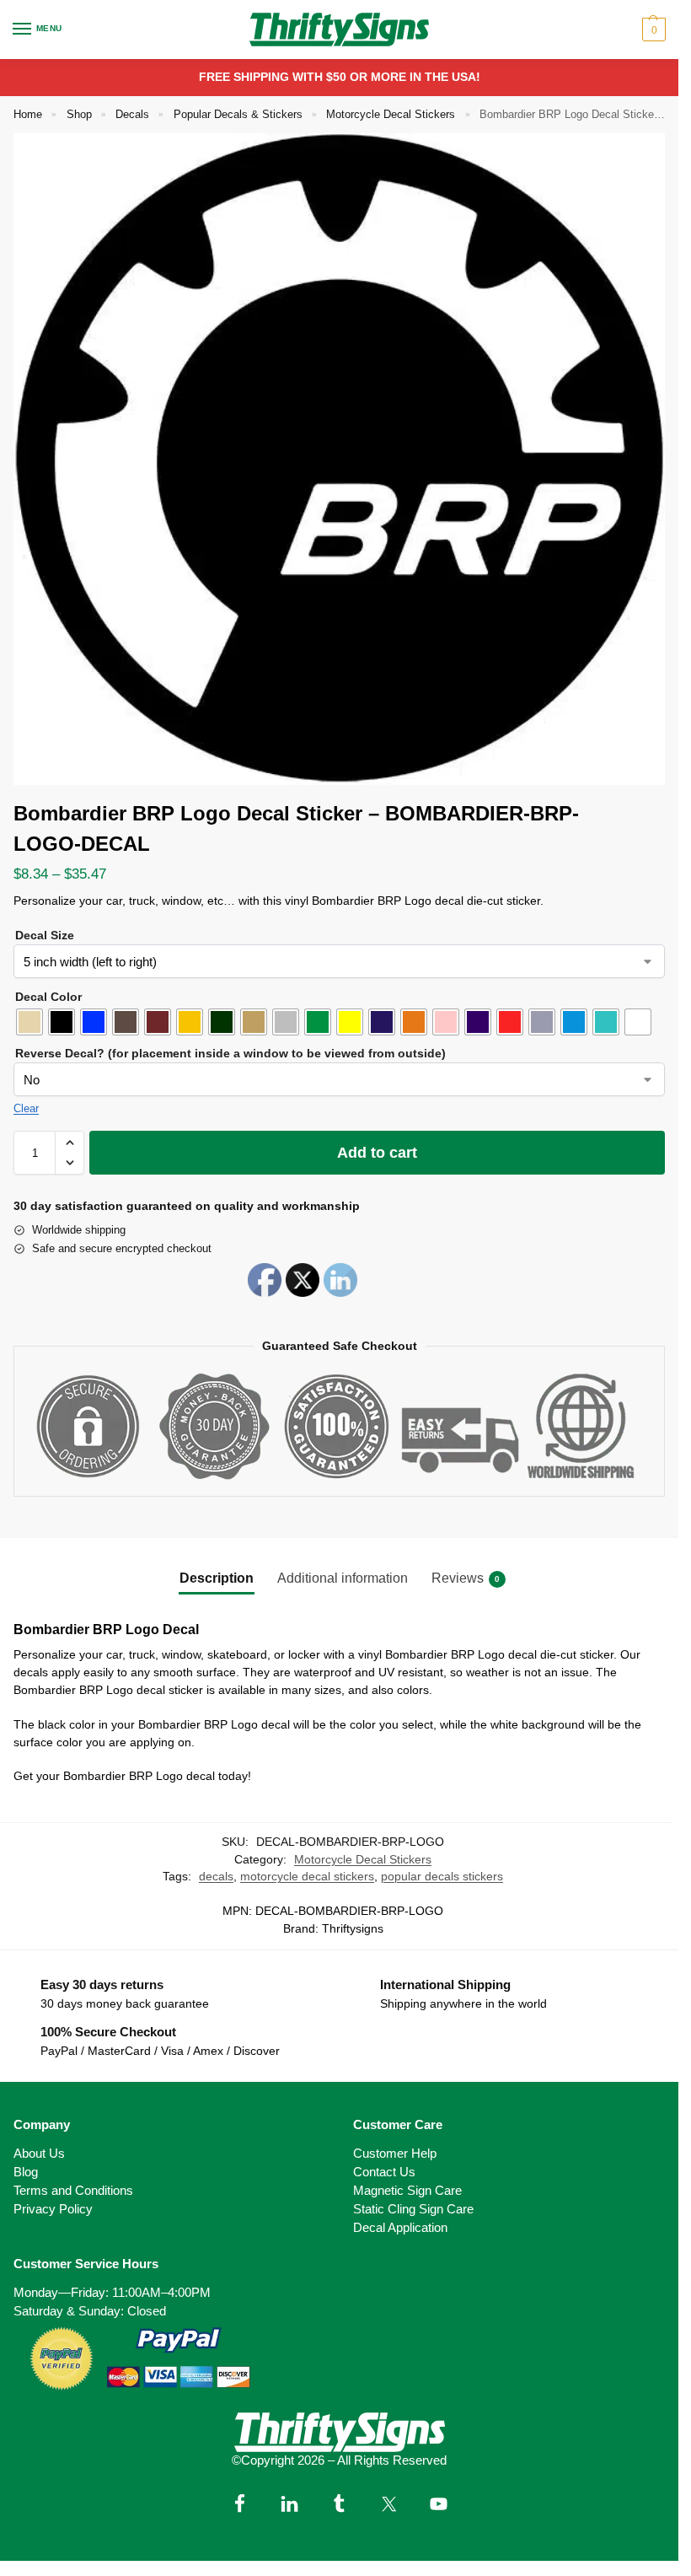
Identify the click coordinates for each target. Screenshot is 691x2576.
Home (28, 114)
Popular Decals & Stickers (238, 114)
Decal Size (45, 935)
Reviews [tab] (466, 1578)
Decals (132, 114)
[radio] (29, 1022)
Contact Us (384, 2172)
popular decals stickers (442, 1877)
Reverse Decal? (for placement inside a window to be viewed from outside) (230, 1053)
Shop (79, 114)
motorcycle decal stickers (307, 1877)
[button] (652, 30)
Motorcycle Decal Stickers (391, 114)
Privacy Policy (53, 2209)
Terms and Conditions (73, 2191)
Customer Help (395, 2154)
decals (216, 1877)
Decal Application (400, 2228)
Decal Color (48, 997)
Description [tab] (217, 1578)
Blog (26, 2172)
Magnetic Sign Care (407, 2191)
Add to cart (377, 1153)
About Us (39, 2154)
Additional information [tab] (343, 1578)
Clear (26, 1108)
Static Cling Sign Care (413, 2209)
